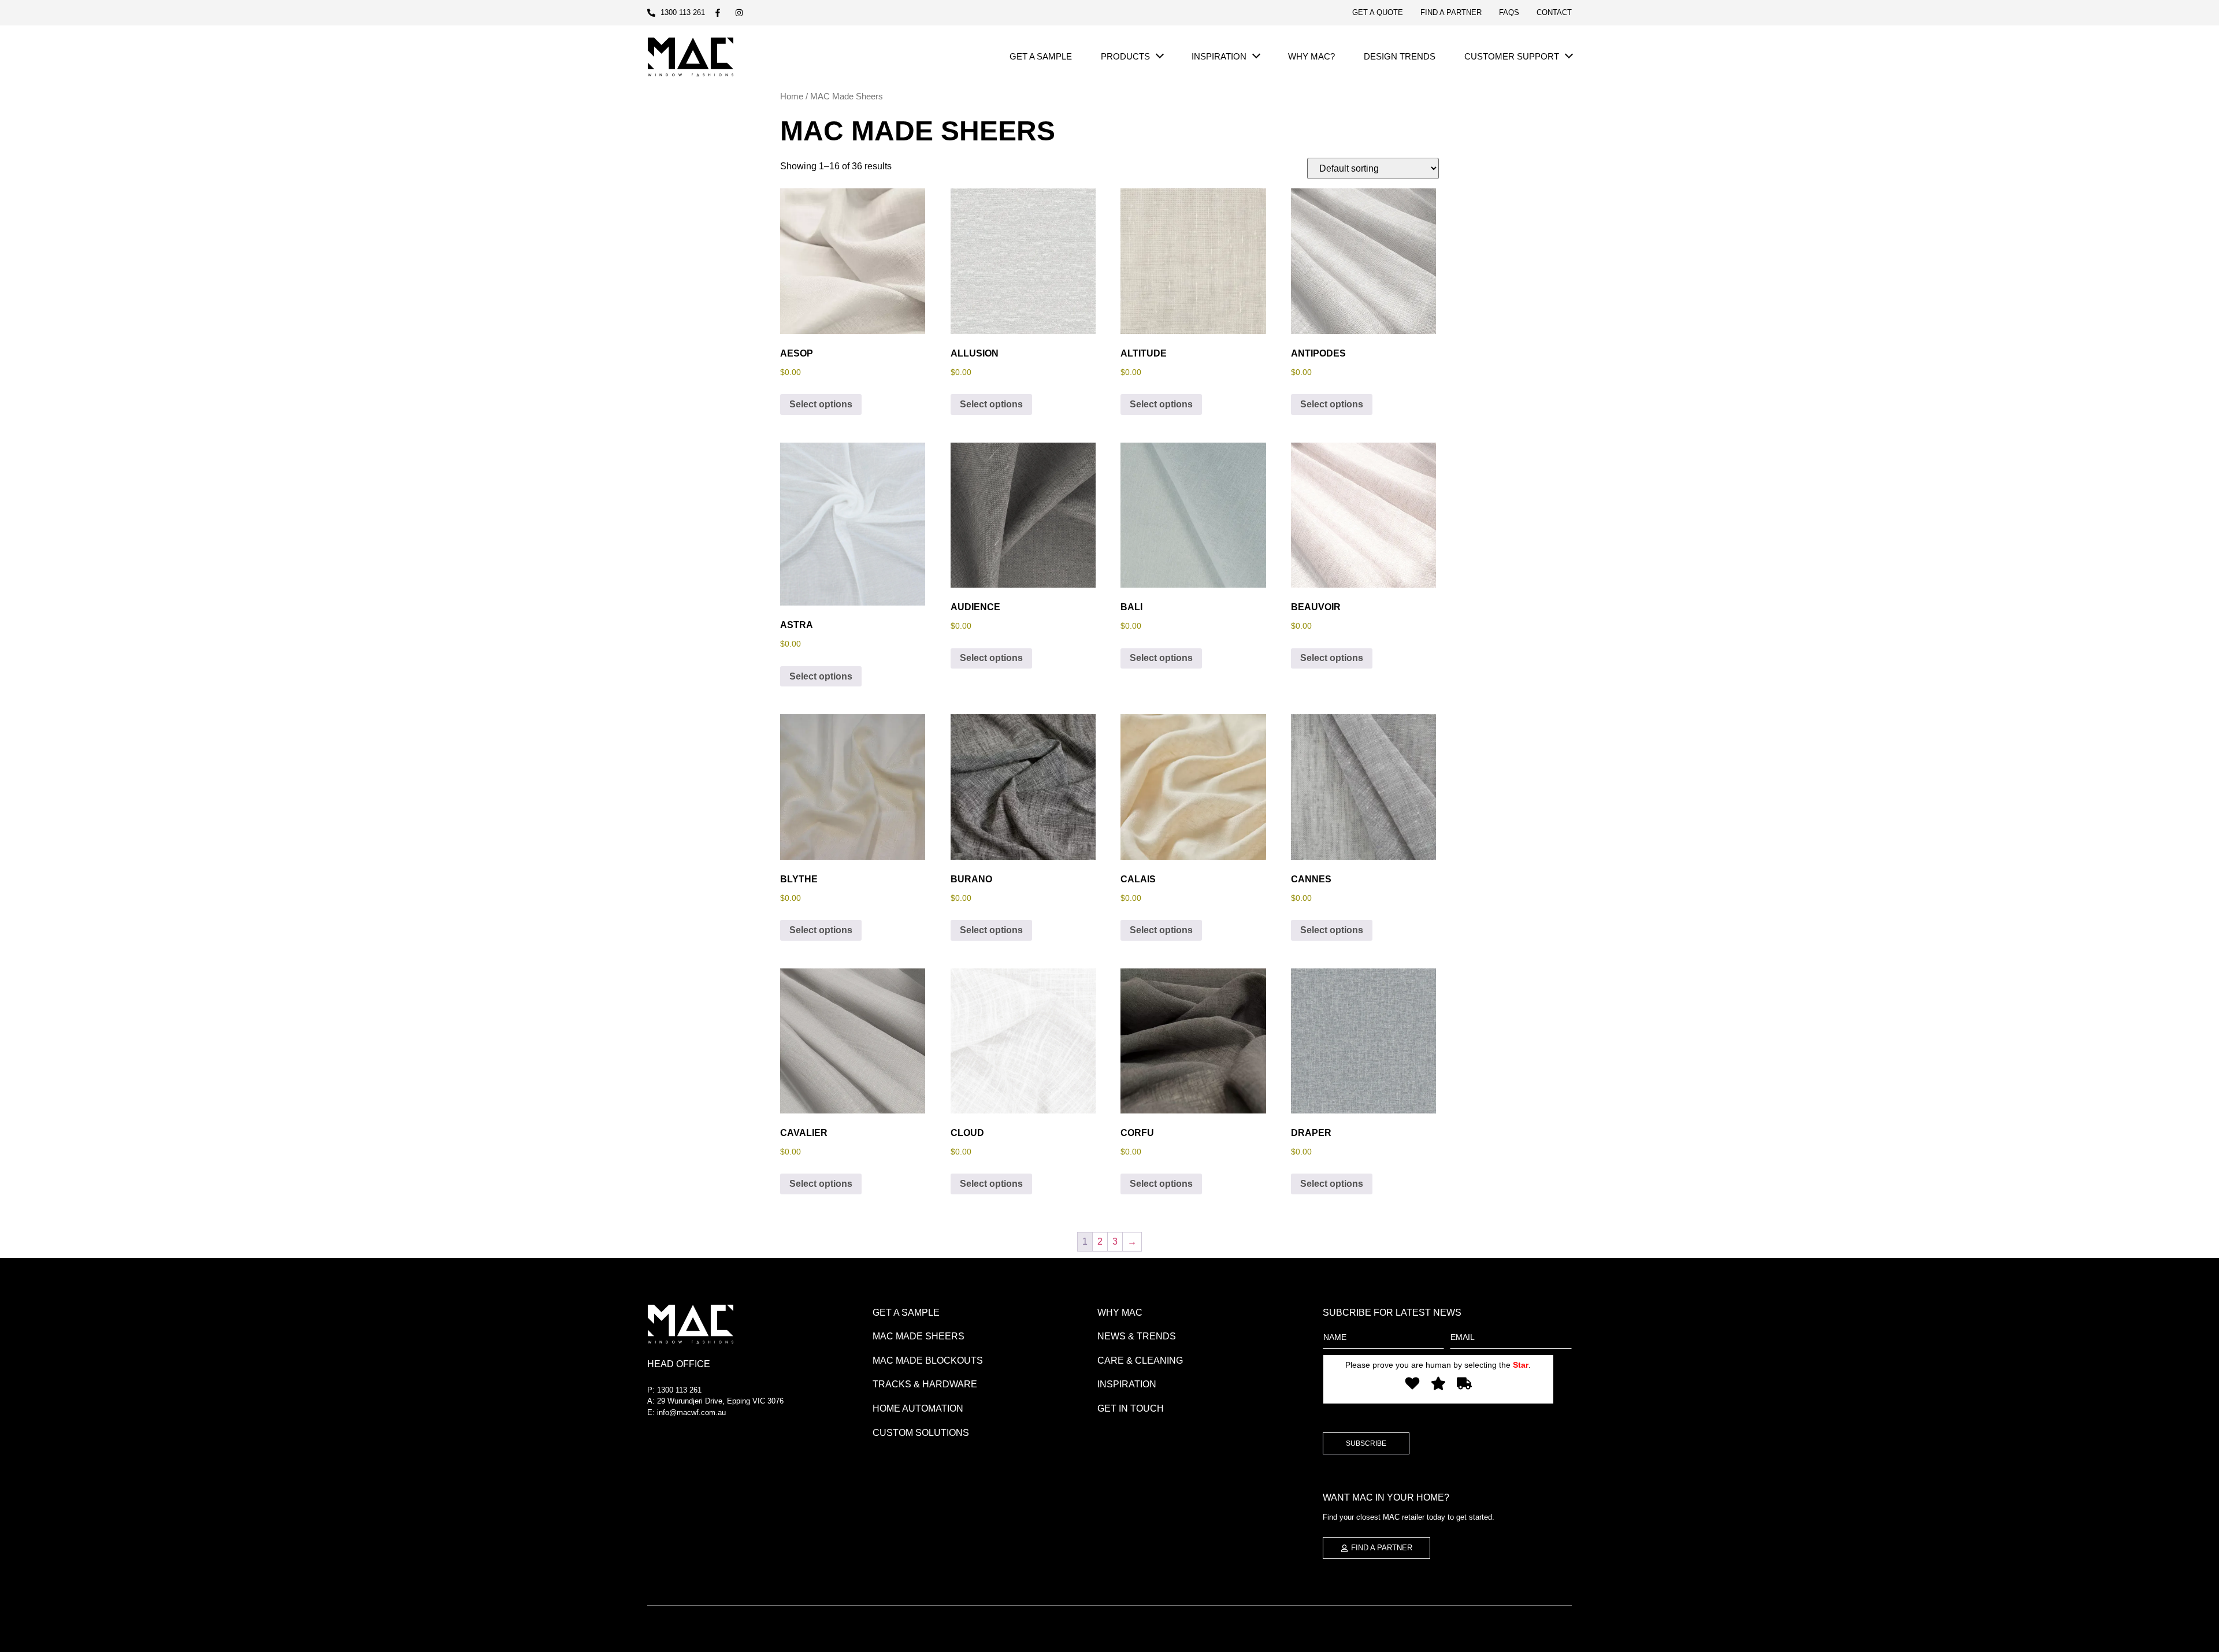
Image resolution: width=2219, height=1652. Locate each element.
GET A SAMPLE (1041, 56)
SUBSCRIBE (1366, 1443)
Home (792, 96)
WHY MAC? (1311, 56)
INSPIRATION (1219, 56)
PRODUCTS (1125, 56)
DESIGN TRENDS (1400, 56)
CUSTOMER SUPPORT (1512, 56)
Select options (821, 404)
